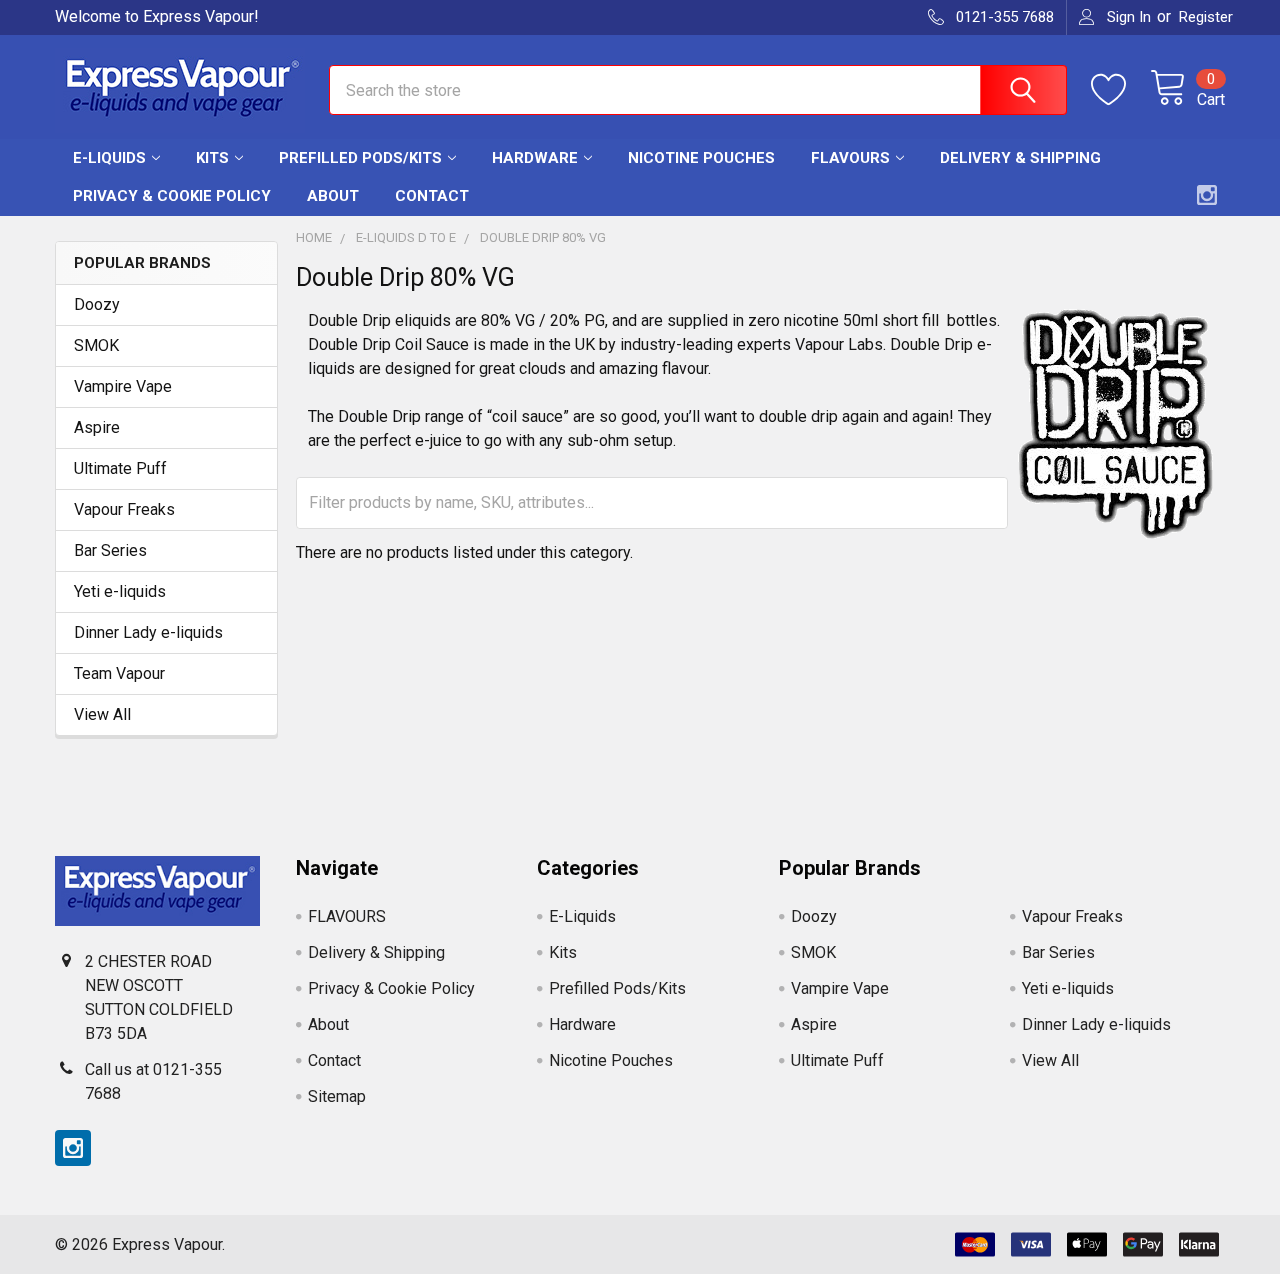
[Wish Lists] (1120, 90)
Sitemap (337, 1096)
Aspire (97, 427)
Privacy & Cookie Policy (172, 196)
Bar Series (110, 550)
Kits (212, 158)
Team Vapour (119, 673)
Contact (432, 196)
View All (102, 714)
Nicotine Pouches (701, 158)
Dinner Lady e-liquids (148, 632)
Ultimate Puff (120, 468)
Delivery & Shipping (1020, 158)
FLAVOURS (850, 158)
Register (1206, 17)
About (333, 196)
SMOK (96, 345)
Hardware (535, 158)
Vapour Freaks (124, 509)
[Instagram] (1207, 195)
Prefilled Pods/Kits (360, 158)
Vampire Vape (123, 386)
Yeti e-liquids (120, 591)
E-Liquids (109, 158)
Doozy (97, 304)
